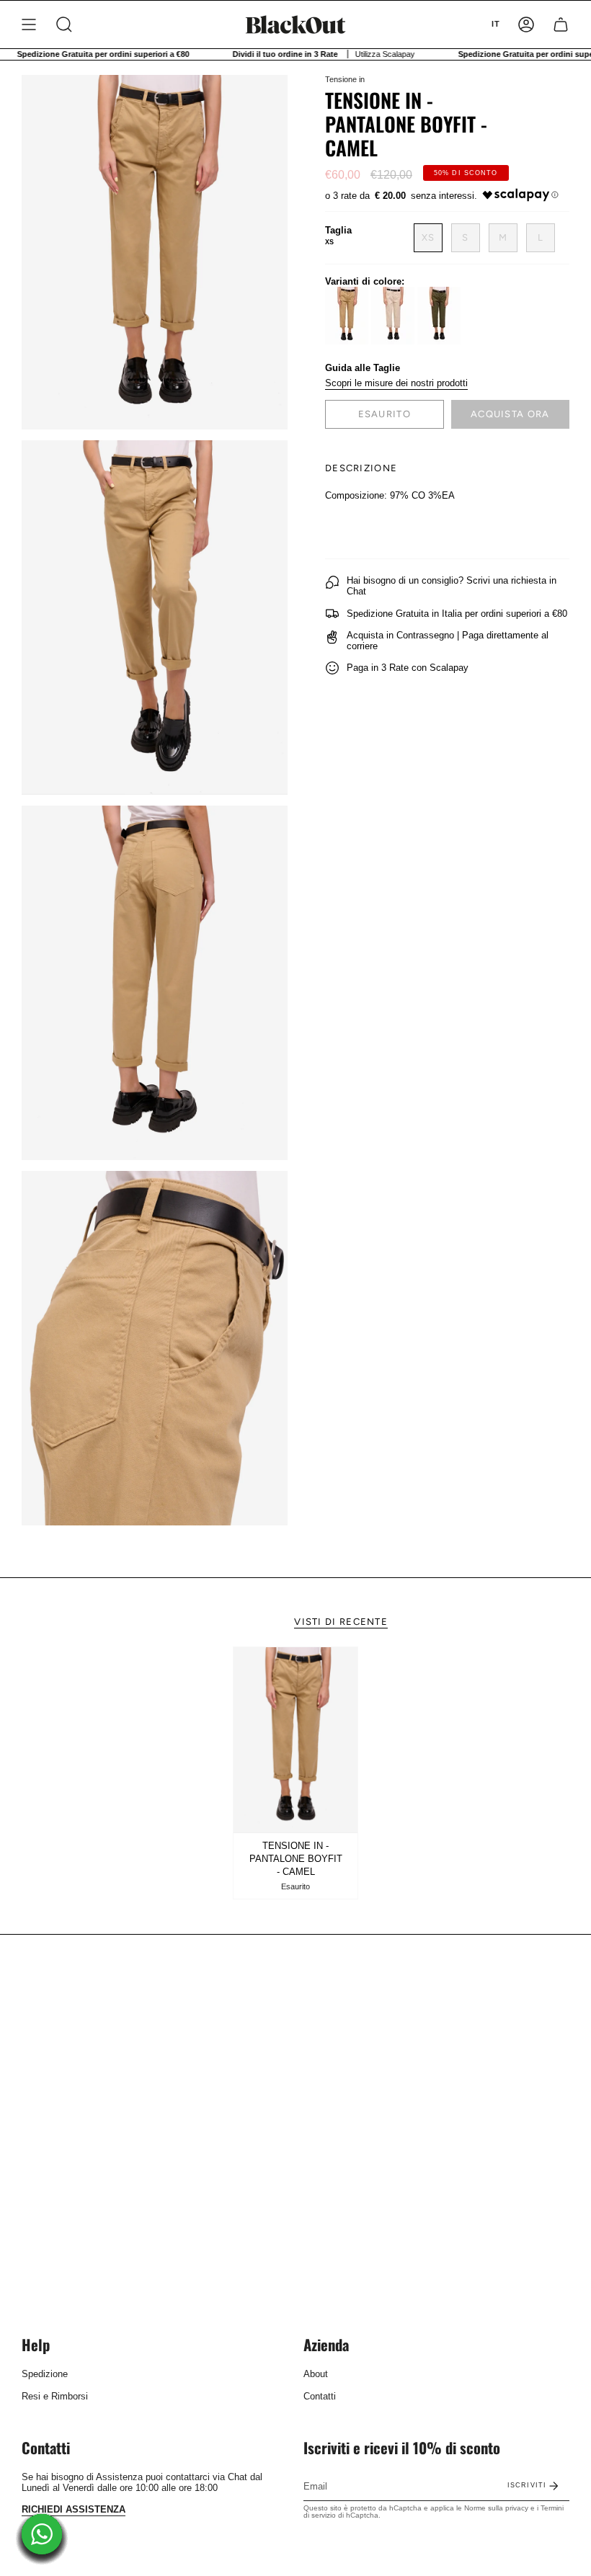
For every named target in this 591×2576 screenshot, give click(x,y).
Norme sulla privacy (496, 2508)
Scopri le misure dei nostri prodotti (396, 383)
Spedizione (45, 2374)
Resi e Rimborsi (55, 2396)
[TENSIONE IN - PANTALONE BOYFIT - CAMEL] (295, 1740)
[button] (64, 24)
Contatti (320, 2396)
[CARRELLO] (561, 24)
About (316, 2374)
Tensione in (345, 79)
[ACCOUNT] (526, 24)
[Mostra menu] (29, 24)
